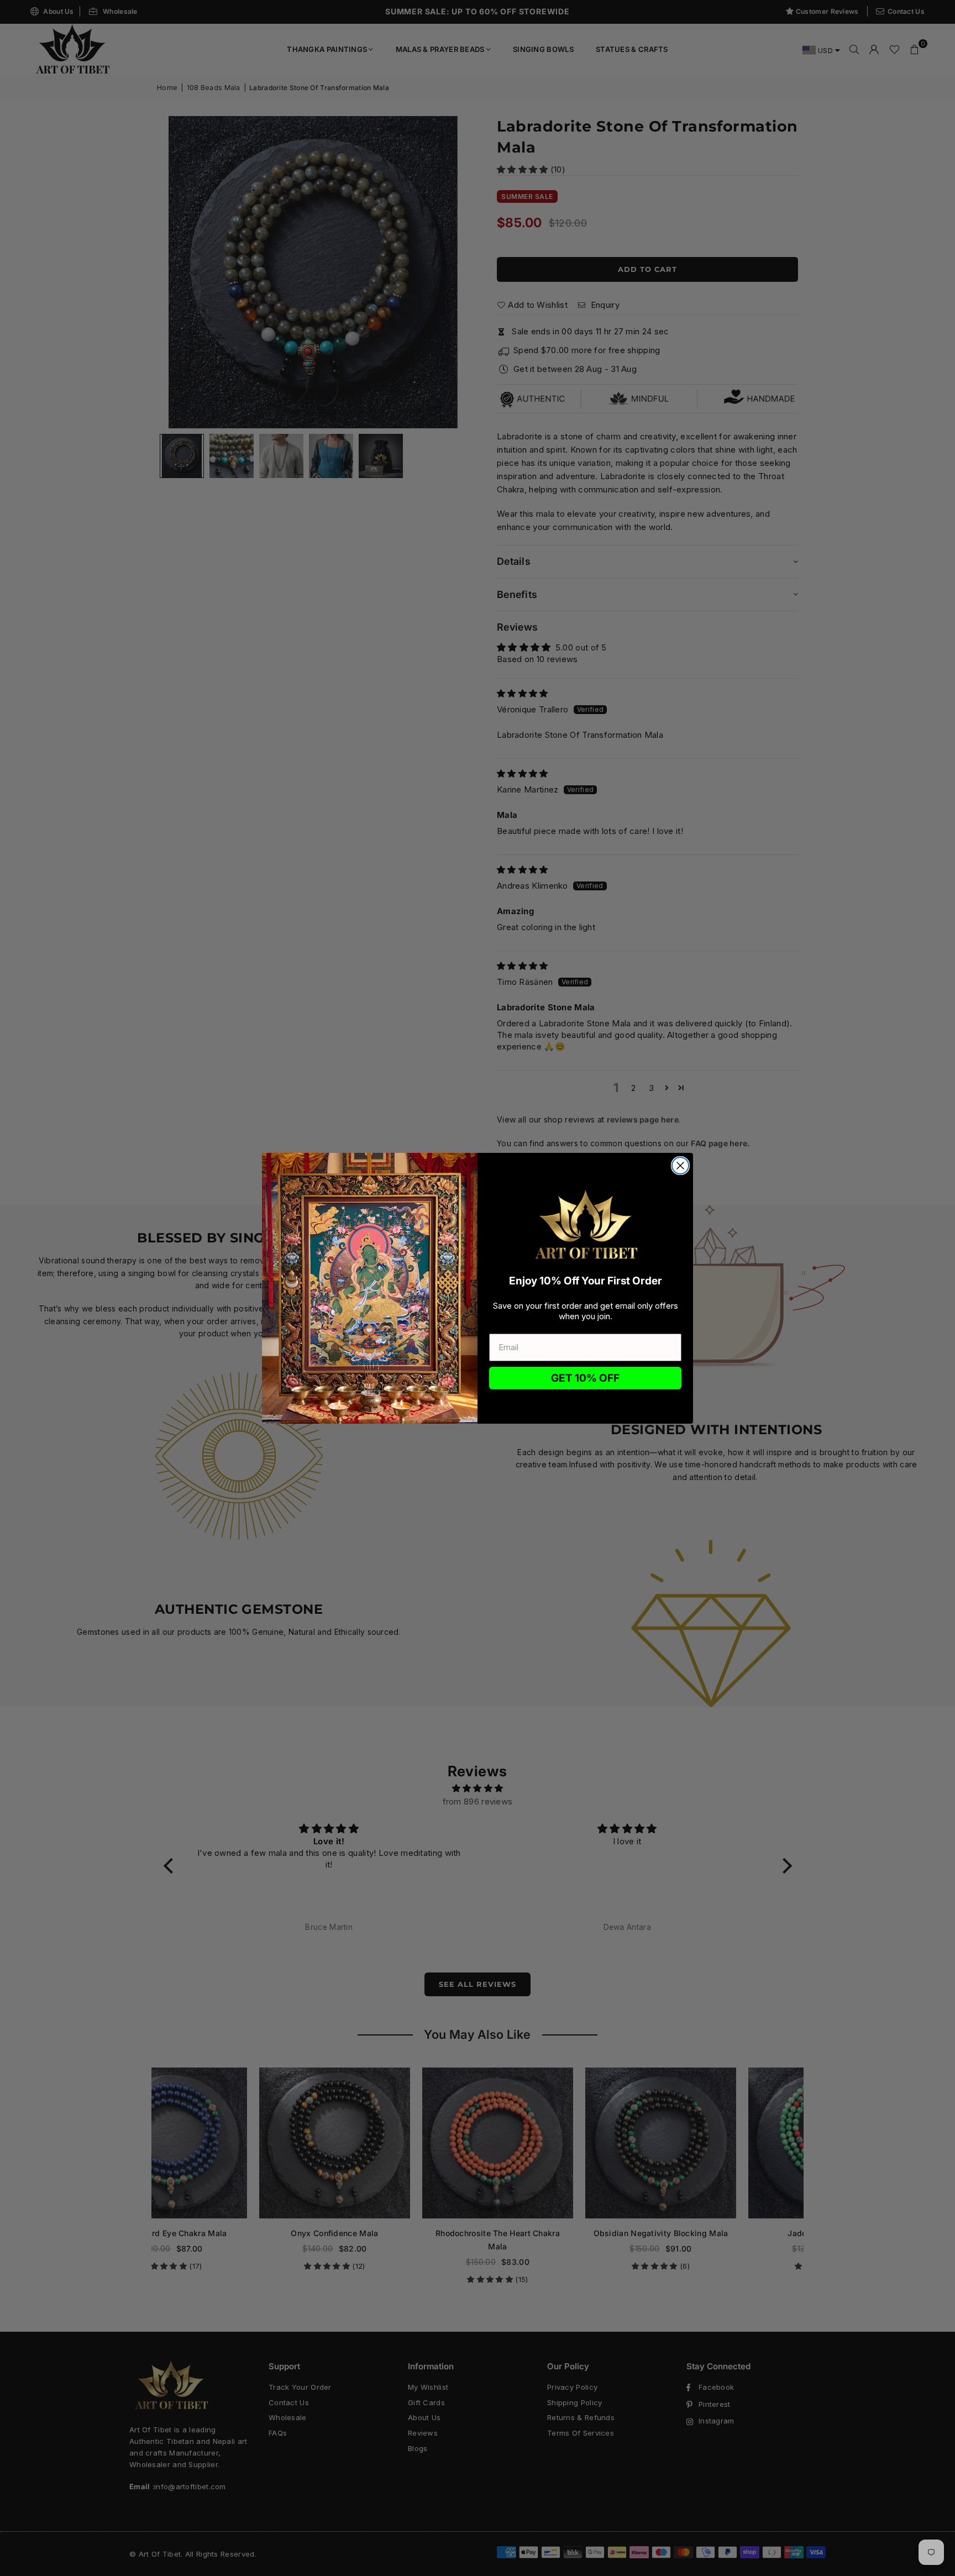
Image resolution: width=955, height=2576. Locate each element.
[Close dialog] (680, 1166)
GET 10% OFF (585, 1378)
